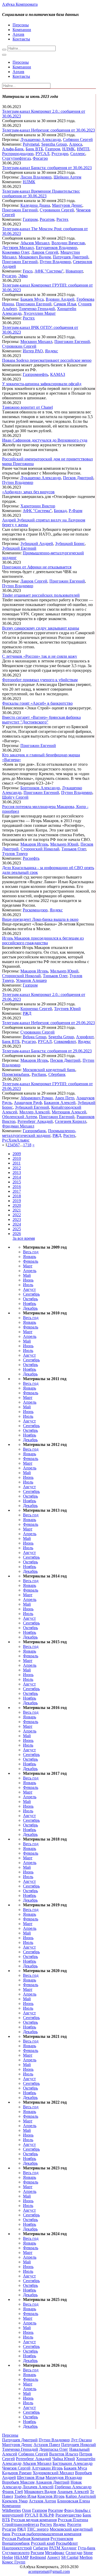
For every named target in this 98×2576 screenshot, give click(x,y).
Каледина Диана (35, 205)
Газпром (53, 149)
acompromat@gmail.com (49, 2571)
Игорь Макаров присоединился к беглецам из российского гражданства (43, 940)
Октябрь (30, 1299)
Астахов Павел (47, 2445)
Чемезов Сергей (16, 2468)
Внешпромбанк (16, 2543)
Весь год (31, 1252)
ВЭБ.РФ (47, 2515)
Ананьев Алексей (73, 2492)
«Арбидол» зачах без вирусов (28, 492)
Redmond (38, 2557)
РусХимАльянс (16, 1140)
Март (28, 1266)
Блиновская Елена (74, 2501)
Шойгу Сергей (15, 797)
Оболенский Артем (19, 1117)
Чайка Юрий (64, 2459)
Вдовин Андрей (60, 299)
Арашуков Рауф (28, 1103)
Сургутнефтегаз (16, 158)
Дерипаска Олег (54, 2449)
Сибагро (41, 2548)
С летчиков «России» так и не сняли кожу (40, 656)
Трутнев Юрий (67, 1009)
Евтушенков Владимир (56, 248)
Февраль (31, 1261)
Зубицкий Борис (70, 544)
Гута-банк (87, 2548)
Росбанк (39, 1074)
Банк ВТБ (34, 149)
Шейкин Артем (67, 177)
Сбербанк (57, 1074)
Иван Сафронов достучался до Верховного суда (45, 440)
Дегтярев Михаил (18, 248)
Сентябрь (31, 1294)
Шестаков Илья (31, 2477)
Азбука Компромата (20, 4)
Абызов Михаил (35, 243)
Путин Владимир (55, 262)
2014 (17, 1177)
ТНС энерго (38, 2529)
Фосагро (40, 158)
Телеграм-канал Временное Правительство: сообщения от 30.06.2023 (41, 194)
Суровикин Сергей (57, 210)
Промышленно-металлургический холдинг (39, 1133)
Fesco (28, 271)
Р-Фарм (76, 511)
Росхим (37, 2553)
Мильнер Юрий (64, 844)
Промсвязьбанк (16, 1074)
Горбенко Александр (73, 2487)
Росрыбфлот (67, 2543)
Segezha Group (54, 144)
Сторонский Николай (40, 849)
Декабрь (30, 1308)
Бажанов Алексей (60, 1103)
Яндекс (51, 351)
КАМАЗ (58, 374)
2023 (17, 1219)
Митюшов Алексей (69, 1112)
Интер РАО (33, 351)
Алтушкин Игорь (47, 2468)
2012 (17, 1168)
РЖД (27, 1013)
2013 (17, 1173)
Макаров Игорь (34, 844)
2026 (17, 1234)
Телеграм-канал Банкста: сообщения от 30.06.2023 (47, 168)
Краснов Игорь (51, 2496)
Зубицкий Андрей (37, 544)
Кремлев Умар (15, 2501)
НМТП (83, 149)
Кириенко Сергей (36, 1009)
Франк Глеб (13, 2492)
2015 (17, 1182)
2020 (17, 1205)
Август (29, 1289)
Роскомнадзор (35, 910)
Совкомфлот (65, 1041)
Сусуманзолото (16, 2553)
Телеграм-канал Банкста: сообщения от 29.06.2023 (47, 1051)
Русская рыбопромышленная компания (46, 2534)
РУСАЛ (42, 154)
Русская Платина (73, 2520)
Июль (28, 1285)
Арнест (54, 2557)
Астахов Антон (42, 2501)
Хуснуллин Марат (40, 313)
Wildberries (11, 2510)
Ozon (27, 2510)
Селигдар (74, 2553)
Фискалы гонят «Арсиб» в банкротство (37, 703)
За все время (24, 1238)
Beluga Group (34, 1037)
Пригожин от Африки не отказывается (37, 567)
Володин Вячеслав (68, 243)
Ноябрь (30, 1304)
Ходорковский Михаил (53, 2473)
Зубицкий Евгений (19, 548)
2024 (17, 1224)
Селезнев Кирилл (71, 1121)
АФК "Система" (49, 271)
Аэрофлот (85, 1037)
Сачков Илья (65, 304)
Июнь (28, 1280)
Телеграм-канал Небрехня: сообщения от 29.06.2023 (48, 1023)
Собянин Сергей (78, 140)
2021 (17, 1210)
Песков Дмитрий (78, 478)
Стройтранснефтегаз (21, 2524)
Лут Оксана (81, 2440)
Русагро (9, 276)
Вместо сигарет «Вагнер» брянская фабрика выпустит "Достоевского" (41, 720)
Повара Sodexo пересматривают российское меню (47, 360)
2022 (17, 1215)
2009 (17, 1154)
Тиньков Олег (74, 849)
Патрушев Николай (79, 2445)
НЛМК (68, 149)
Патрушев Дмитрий (71, 257)
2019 (17, 1201)
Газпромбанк (34, 1131)
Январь (30, 1257)
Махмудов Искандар (64, 2477)
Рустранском (62, 2539)
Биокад (60, 511)
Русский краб (43, 2543)
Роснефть (31, 858)
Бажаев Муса (32, 299)
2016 (17, 1187)
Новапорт (74, 271)
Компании (22, 30)
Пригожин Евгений (20, 210)
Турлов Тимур (15, 854)
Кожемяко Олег (16, 252)
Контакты (21, 39)
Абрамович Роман (37, 1098)
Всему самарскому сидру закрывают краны (41, 628)
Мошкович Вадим (35, 257)
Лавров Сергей (45, 252)
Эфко (23, 276)
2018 (17, 1196)
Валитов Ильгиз (64, 2454)
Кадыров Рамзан (17, 2473)
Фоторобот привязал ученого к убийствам (40, 680)
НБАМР (21, 2557)
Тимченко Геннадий (37, 309)
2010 (17, 1158)
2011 (17, 1163)
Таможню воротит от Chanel (27, 407)
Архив (18, 34)
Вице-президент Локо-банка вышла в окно (40, 919)
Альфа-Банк (13, 149)
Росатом (47, 219)
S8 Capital (70, 2557)
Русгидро (60, 154)
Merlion (86, 2557)
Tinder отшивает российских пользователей (41, 595)
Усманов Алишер (31, 980)
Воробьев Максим (18, 2482)
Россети (74, 2524)
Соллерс (78, 154)
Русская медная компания (34, 2520)
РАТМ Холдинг (63, 2548)
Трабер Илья (25, 2496)
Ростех (62, 219)
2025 (17, 1229)
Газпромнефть (35, 374)
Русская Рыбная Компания (26, 2539)
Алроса (76, 144)
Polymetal (31, 144)
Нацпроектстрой (17, 2548)
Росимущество (68, 2515)
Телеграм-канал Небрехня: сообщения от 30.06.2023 (48, 130)
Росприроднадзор (18, 154)
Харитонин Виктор (38, 506)
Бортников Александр (40, 788)
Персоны (21, 25)
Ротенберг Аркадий (35, 1121)
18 (29, 1145)
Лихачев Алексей (38, 2487)
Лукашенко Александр (41, 140)
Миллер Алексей (34, 1112)
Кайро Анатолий (81, 2496)
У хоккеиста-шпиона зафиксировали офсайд (42, 384)
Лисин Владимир (36, 177)
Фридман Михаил (18, 1126)
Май (27, 1275)
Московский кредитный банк (49, 1070)
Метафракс (55, 2553)
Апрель (30, 1271)
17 (25, 1145)
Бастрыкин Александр (73, 2463)
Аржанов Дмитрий (53, 2482)
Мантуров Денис (67, 205)
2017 (17, 1191)
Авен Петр (65, 1098)
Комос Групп (14, 2562)
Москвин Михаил (36, 342)
